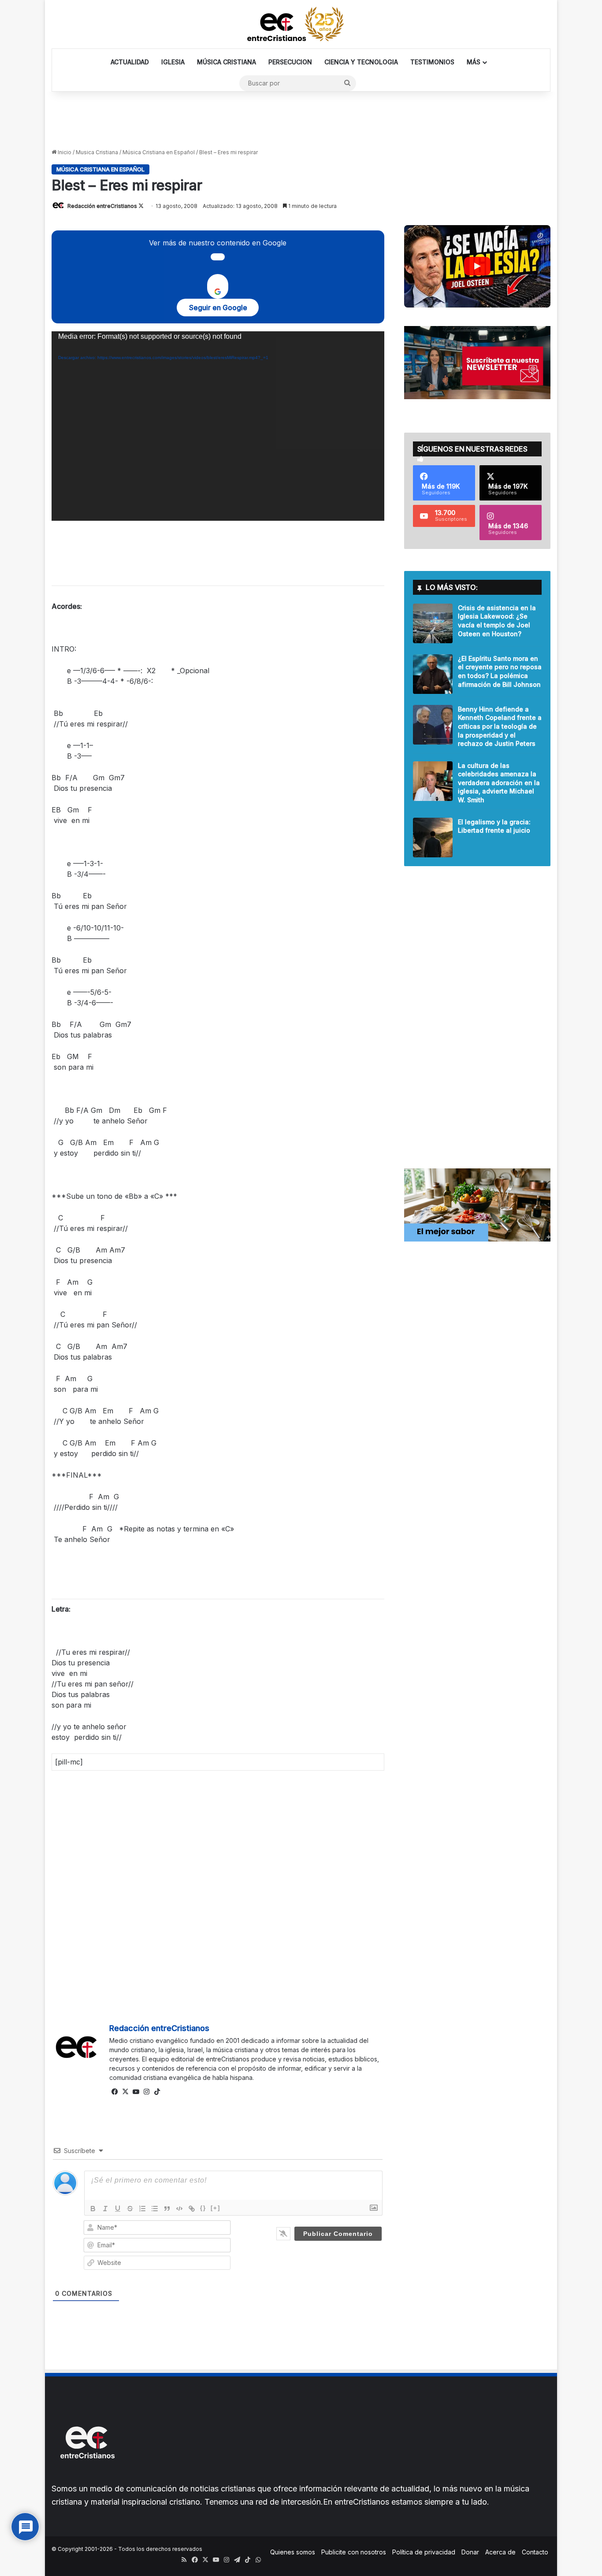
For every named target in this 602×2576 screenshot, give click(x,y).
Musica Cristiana (97, 152)
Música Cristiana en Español (159, 152)
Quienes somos (293, 2552)
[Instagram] (146, 2092)
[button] (477, 266)
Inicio (64, 152)
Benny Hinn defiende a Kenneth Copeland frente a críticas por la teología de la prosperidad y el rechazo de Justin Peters (500, 726)
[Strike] (130, 2209)
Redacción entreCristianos (102, 206)
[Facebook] (115, 2092)
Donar (470, 2552)
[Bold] (93, 2209)
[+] (216, 2208)
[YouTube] (136, 2092)
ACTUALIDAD (130, 62)
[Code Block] (179, 2209)
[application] (218, 426)
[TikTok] (157, 2092)
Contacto (535, 2552)
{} (203, 2208)
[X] (125, 2092)
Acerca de (500, 2552)
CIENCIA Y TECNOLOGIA (361, 62)
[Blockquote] (167, 2209)
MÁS (474, 62)
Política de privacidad (424, 2552)
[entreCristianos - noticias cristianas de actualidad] (301, 24)
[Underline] (118, 2209)
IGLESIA (173, 62)
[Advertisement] (301, 120)
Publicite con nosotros (354, 2552)
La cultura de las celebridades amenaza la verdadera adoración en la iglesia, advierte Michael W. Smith (499, 783)
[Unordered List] (155, 2209)
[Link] (192, 2209)
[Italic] (105, 2209)
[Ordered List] (142, 2209)
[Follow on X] (141, 206)
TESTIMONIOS (432, 62)
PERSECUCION (290, 62)
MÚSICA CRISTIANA (227, 62)
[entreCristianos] (87, 2478)
